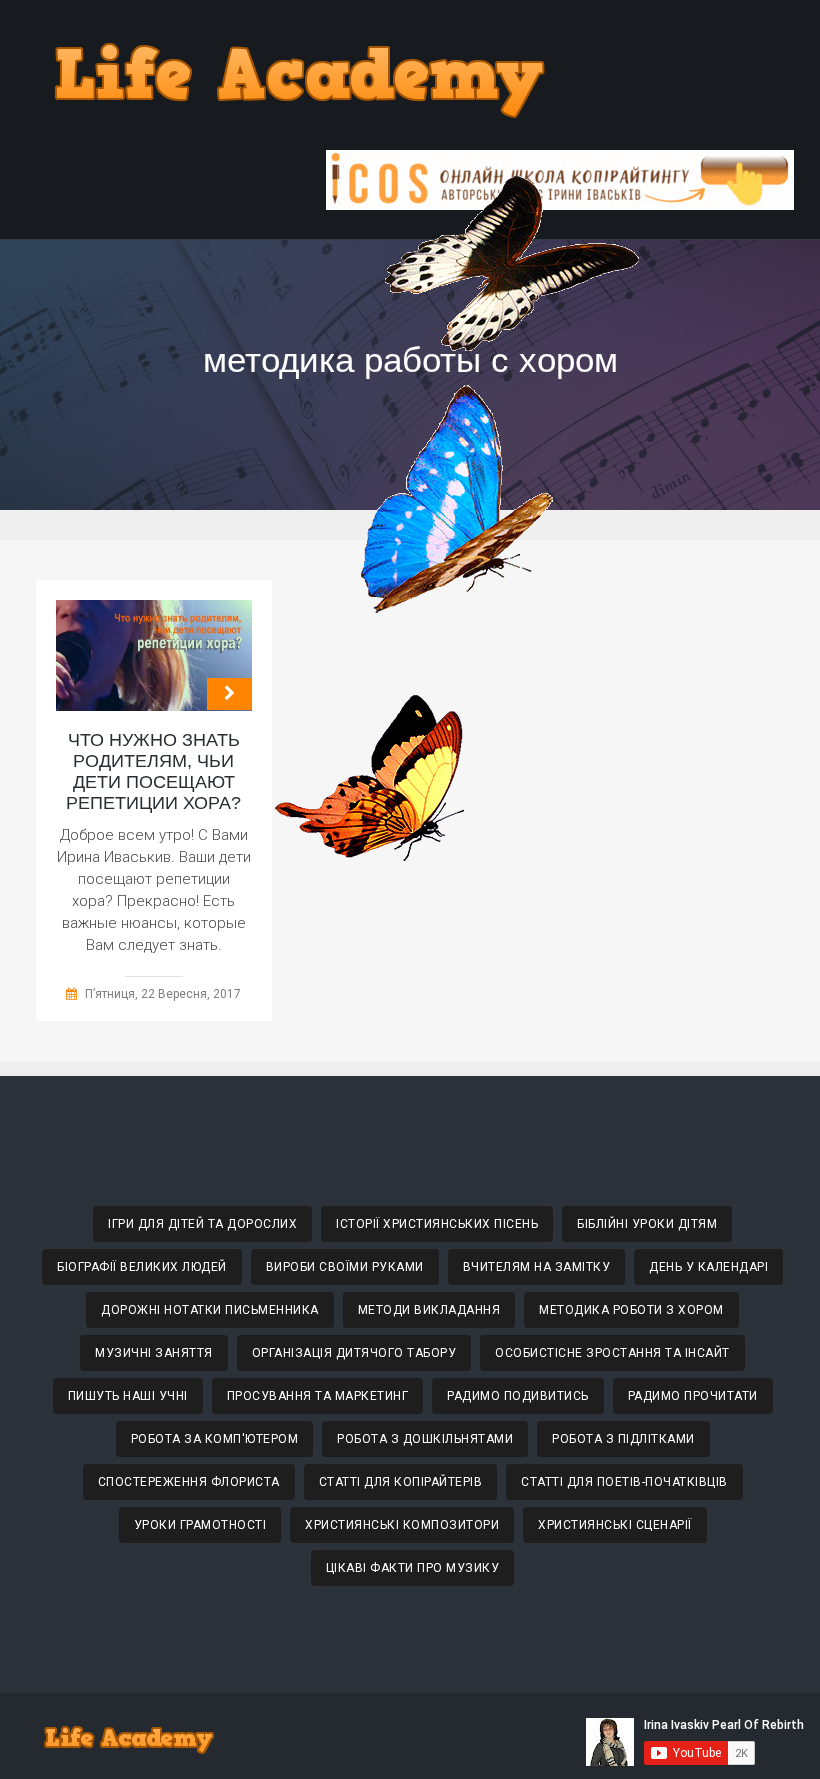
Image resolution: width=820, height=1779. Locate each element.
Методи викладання (429, 1310)
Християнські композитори (402, 1525)
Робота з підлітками (623, 1439)
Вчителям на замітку (537, 1267)
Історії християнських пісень (437, 1224)
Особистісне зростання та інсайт (612, 1353)
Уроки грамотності (200, 1525)
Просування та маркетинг (318, 1396)
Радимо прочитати (693, 1396)
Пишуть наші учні (128, 1396)
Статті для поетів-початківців (624, 1482)
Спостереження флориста (189, 1482)
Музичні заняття (154, 1353)
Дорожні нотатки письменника (210, 1310)
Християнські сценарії (615, 1525)
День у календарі (708, 1267)
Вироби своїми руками (345, 1267)
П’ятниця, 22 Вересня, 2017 (163, 994)
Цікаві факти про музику (413, 1568)
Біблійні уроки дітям (647, 1224)
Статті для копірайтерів (401, 1482)
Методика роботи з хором (631, 1310)
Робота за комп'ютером (215, 1439)
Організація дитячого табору (354, 1353)
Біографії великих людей (142, 1267)
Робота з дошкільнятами (425, 1439)
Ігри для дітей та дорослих (202, 1224)
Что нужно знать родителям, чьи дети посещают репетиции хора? (153, 771)
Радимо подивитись (518, 1396)
